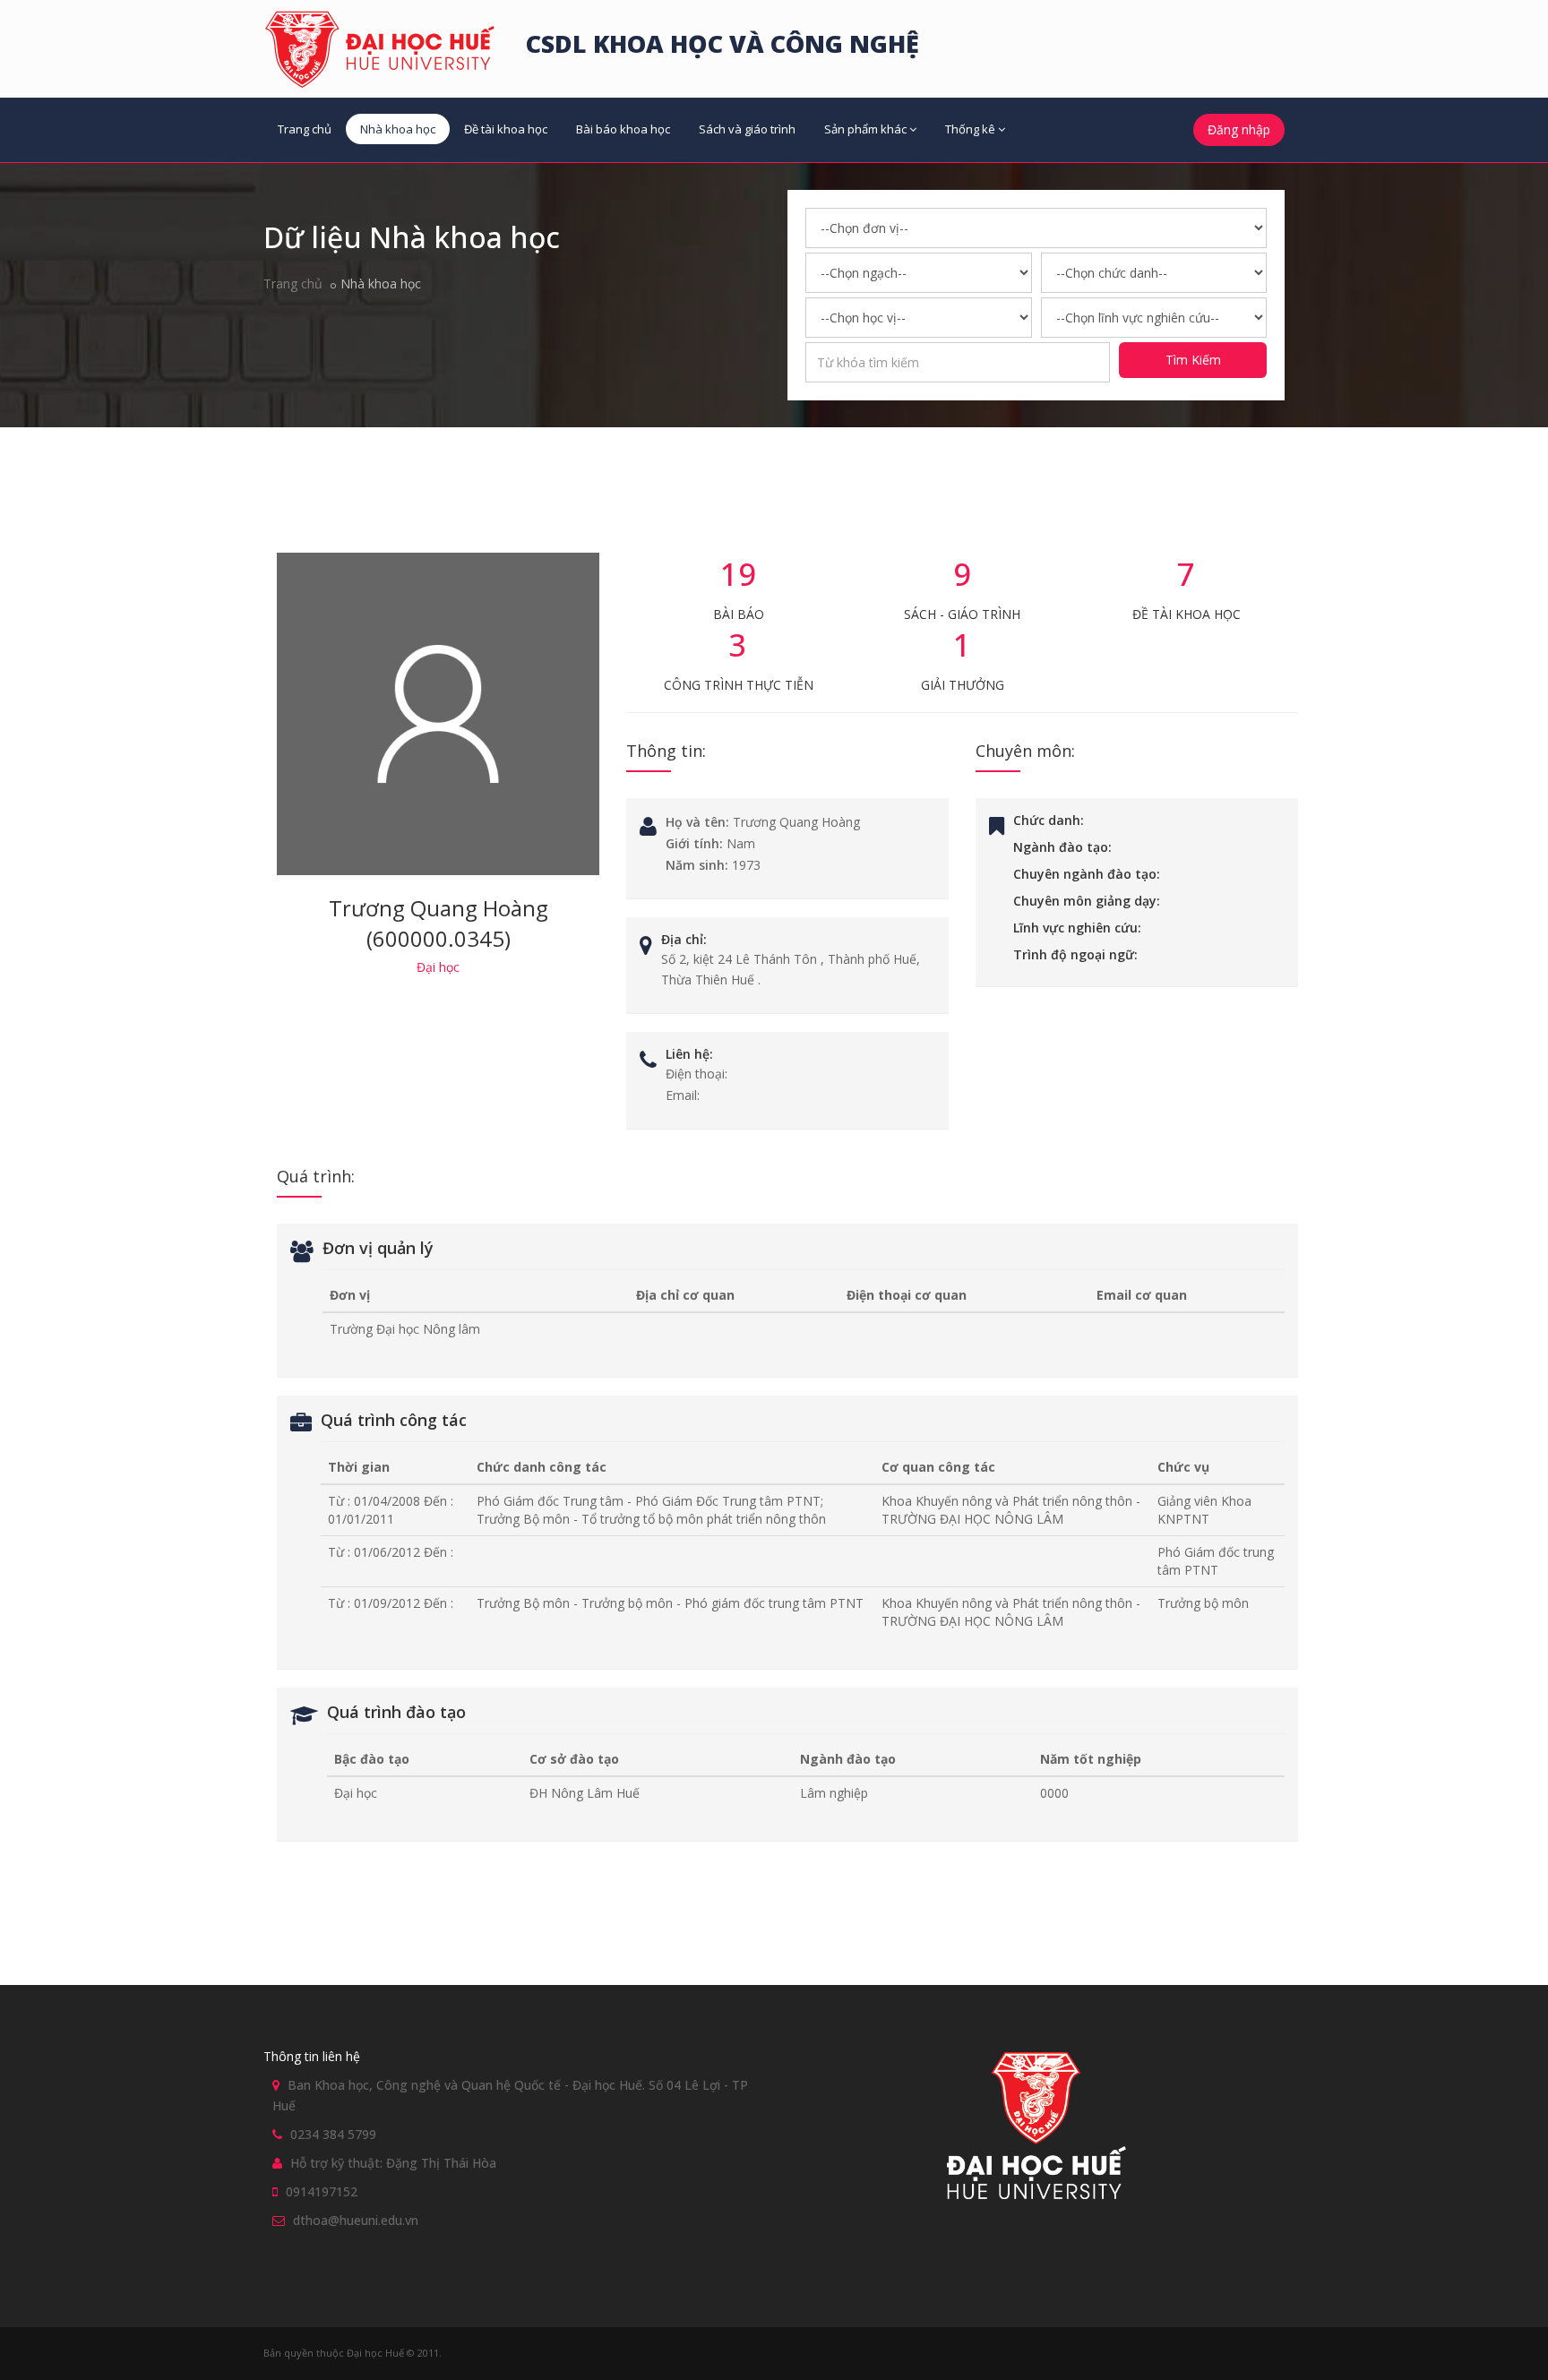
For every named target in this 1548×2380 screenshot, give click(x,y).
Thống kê (970, 129)
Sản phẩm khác (865, 129)
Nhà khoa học (398, 129)
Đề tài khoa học (506, 129)
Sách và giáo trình (747, 129)
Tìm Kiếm (1193, 360)
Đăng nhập (1239, 129)
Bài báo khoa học (623, 129)
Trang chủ (305, 129)
